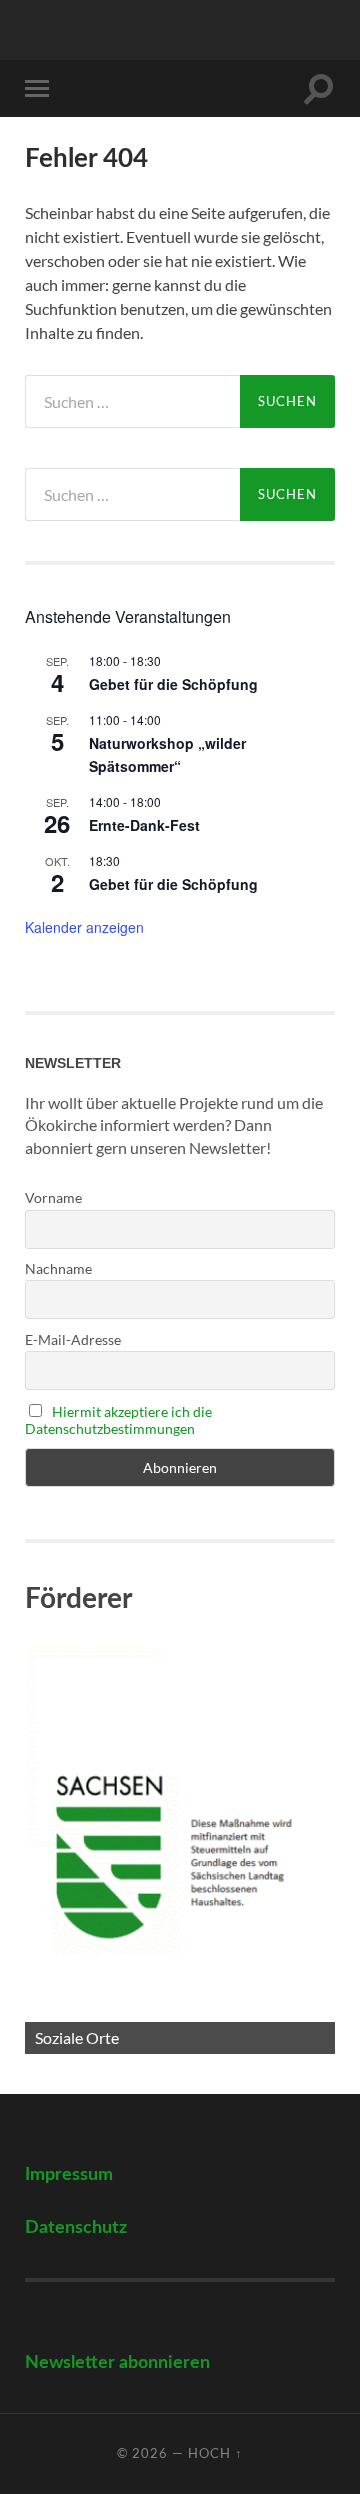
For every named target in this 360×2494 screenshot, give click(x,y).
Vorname (53, 1197)
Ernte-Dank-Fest (144, 825)
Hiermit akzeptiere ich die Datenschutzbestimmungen (118, 1420)
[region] (180, 1847)
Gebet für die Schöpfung (173, 684)
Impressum (69, 2174)
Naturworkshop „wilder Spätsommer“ (167, 754)
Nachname (58, 1268)
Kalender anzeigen (84, 927)
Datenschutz (76, 2227)
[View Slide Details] (180, 1847)
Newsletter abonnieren (117, 2362)
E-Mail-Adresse (73, 1339)
